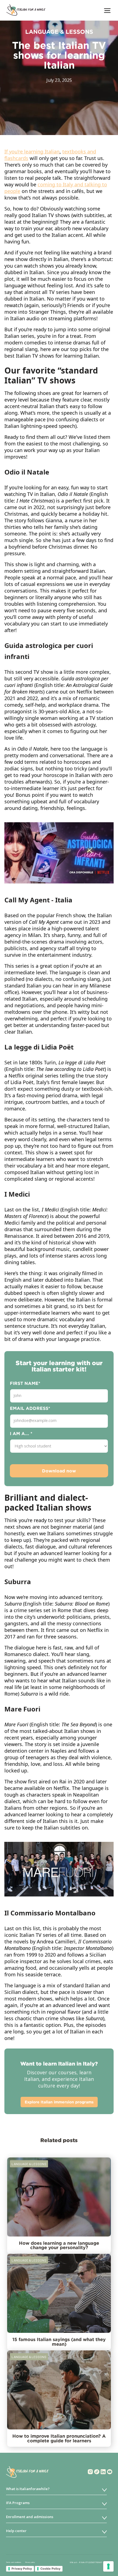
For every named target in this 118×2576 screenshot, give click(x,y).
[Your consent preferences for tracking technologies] (108, 2566)
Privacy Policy (22, 2569)
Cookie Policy (50, 2569)
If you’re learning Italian (32, 151)
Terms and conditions (14, 2562)
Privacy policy (30, 2562)
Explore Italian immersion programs (59, 2102)
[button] (108, 10)
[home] (25, 10)
